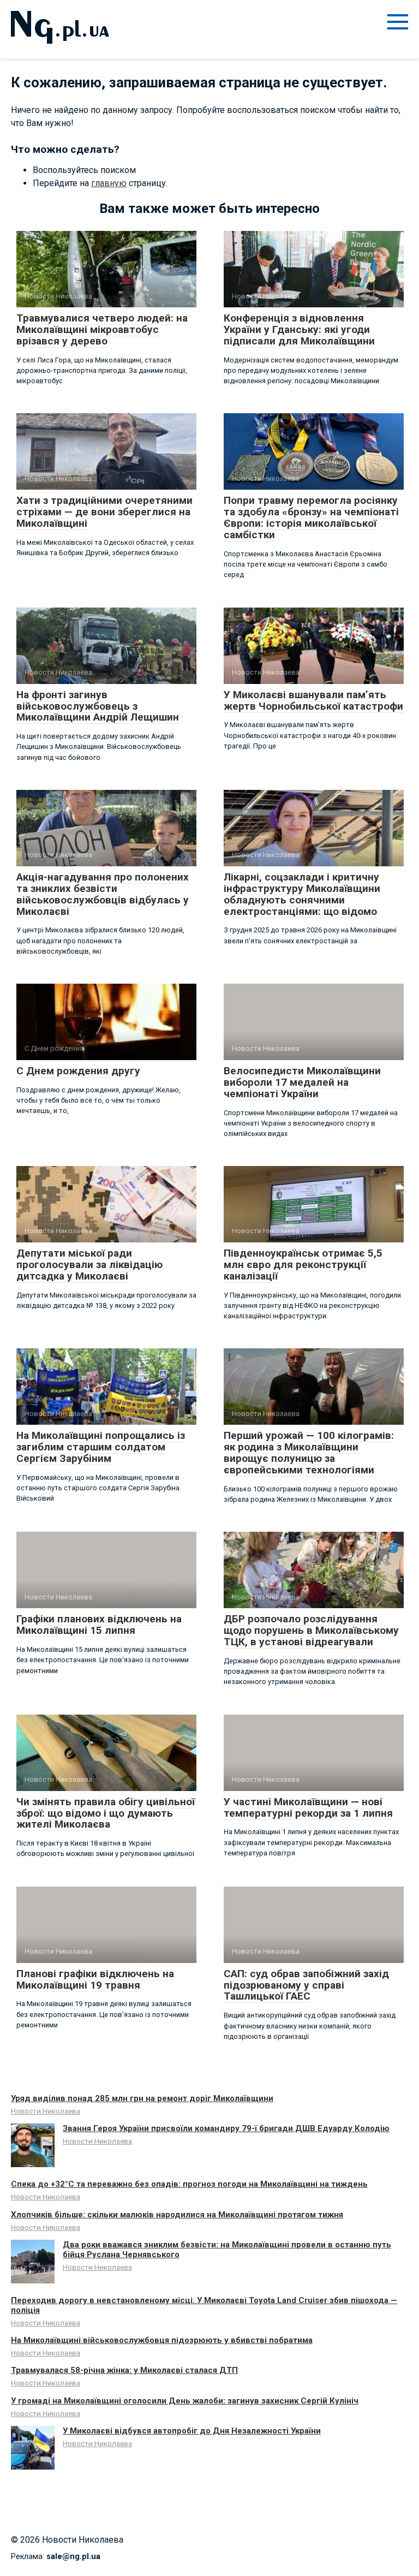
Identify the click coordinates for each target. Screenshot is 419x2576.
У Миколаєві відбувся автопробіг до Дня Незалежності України (192, 2431)
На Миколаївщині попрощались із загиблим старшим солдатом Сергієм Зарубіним (101, 1447)
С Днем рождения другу (78, 1071)
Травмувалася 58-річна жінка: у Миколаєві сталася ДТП (124, 2370)
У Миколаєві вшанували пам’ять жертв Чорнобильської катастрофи (313, 700)
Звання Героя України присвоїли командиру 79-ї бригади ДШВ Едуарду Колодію (226, 2128)
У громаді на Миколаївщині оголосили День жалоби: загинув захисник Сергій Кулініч (185, 2401)
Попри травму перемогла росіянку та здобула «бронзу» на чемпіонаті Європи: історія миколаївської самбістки (311, 517)
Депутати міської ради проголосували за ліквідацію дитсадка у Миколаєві (89, 1265)
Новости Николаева (46, 2111)
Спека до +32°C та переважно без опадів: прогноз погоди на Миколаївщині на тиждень (189, 2184)
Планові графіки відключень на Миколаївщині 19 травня (95, 1979)
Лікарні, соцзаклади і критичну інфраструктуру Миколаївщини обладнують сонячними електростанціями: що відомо (302, 894)
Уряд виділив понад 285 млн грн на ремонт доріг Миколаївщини (142, 2098)
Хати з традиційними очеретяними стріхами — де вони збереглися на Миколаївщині (104, 512)
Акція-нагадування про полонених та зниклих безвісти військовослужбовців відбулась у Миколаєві (103, 894)
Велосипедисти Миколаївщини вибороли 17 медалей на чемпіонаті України (302, 1082)
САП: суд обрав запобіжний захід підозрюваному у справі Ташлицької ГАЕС (306, 1985)
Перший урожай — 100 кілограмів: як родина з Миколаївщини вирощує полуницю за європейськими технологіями (309, 1453)
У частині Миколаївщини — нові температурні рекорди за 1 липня (308, 1807)
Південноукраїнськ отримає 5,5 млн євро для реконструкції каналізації (303, 1265)
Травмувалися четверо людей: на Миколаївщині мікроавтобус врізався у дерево (102, 329)
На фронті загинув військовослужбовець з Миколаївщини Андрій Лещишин (98, 706)
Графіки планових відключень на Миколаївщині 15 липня (99, 1625)
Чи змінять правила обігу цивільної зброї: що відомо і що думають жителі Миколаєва (106, 1813)
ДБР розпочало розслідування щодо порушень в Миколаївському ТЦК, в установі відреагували (311, 1630)
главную (109, 183)
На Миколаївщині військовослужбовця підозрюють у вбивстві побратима (162, 2340)
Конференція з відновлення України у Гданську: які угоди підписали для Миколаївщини (299, 329)
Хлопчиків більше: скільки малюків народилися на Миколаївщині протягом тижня (177, 2215)
